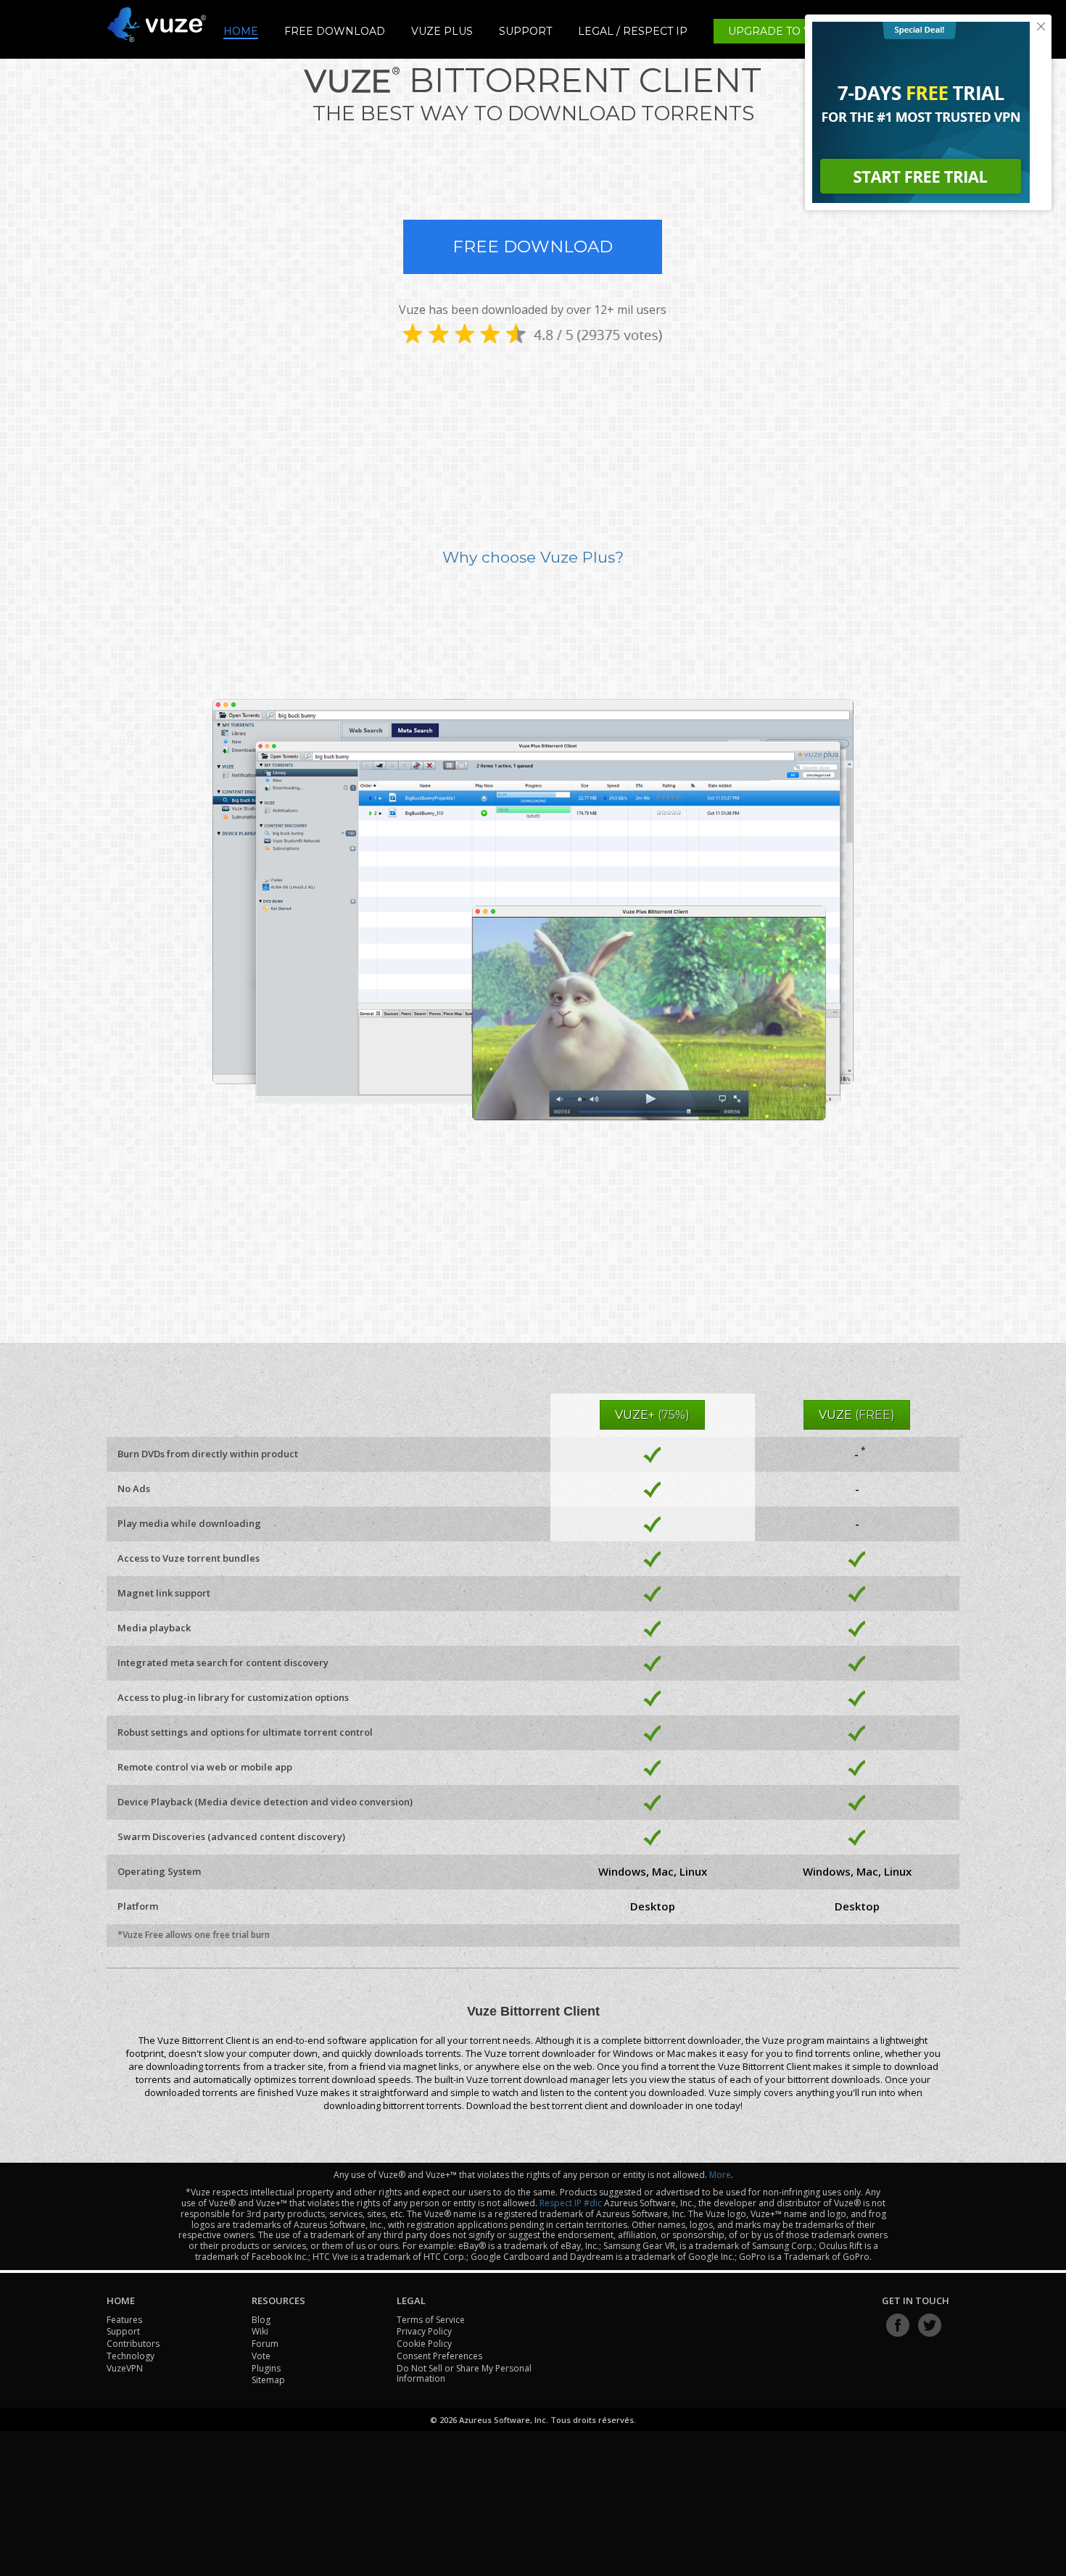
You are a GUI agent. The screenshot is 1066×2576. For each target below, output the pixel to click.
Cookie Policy (424, 2344)
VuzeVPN (125, 2368)
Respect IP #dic (571, 2203)
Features (124, 2320)
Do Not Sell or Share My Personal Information (464, 2374)
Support (525, 32)
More (720, 2175)
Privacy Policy (424, 2331)
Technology (131, 2356)
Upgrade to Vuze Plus (797, 31)
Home (241, 32)
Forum (265, 2344)
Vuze (857, 1415)
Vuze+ (652, 1415)
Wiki (260, 2331)
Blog (261, 2320)
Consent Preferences (439, 2356)
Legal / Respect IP (633, 32)
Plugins (266, 2368)
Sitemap (268, 2380)
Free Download (335, 31)
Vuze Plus (442, 31)
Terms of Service (431, 2320)
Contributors (133, 2344)
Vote (261, 2356)
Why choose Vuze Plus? (533, 557)
